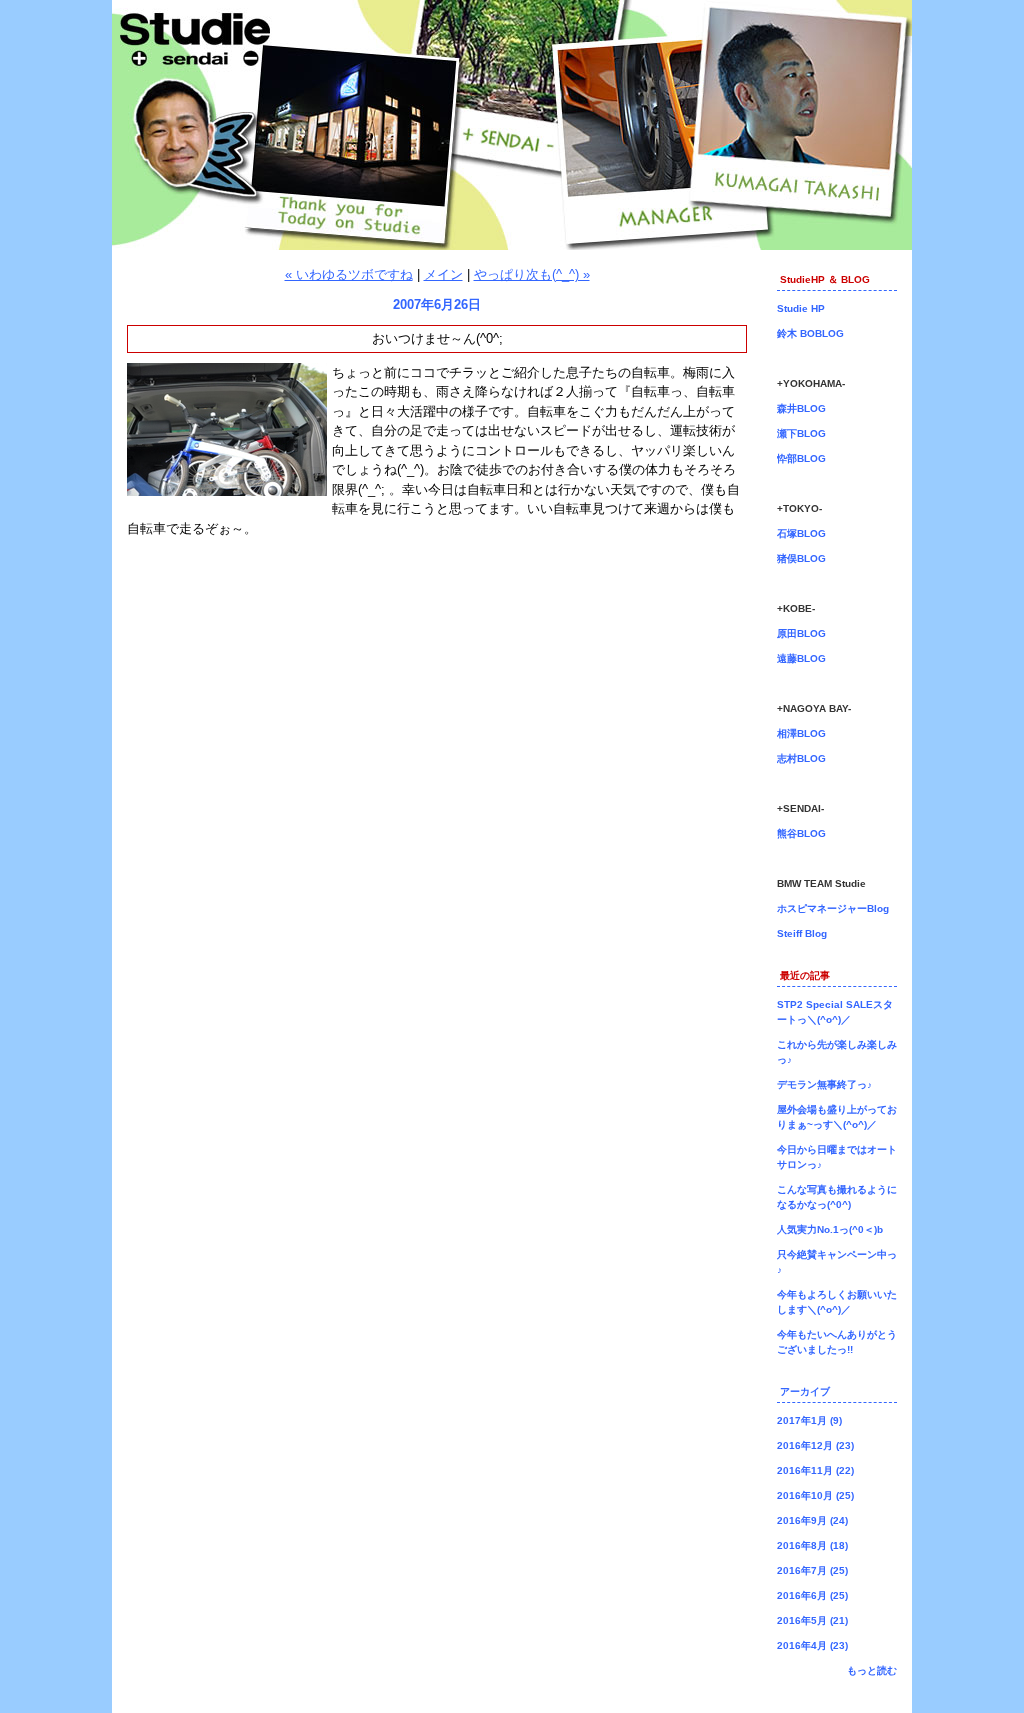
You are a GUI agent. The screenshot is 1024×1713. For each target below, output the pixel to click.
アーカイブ (805, 1391)
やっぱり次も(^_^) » (532, 274)
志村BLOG (801, 758)
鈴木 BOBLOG (810, 333)
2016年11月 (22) (815, 1470)
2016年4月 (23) (812, 1645)
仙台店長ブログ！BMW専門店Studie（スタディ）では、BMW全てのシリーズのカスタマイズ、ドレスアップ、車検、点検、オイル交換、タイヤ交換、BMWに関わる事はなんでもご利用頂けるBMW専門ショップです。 (512, 125)
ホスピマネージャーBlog (833, 908)
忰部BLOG (801, 458)
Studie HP (801, 308)
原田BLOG (801, 633)
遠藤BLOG (801, 658)
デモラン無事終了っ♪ (824, 1084)
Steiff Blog (802, 933)
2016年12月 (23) (815, 1445)
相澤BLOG (801, 733)
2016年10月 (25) (815, 1495)
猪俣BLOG (801, 558)
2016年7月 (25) (812, 1570)
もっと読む (872, 1670)
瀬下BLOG (801, 433)
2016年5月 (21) (812, 1620)
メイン (443, 274)
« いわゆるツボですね (349, 274)
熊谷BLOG (801, 833)
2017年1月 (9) (809, 1420)
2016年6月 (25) (812, 1595)
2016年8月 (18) (812, 1545)
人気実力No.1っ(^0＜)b (830, 1229)
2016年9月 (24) (812, 1520)
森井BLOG (801, 408)
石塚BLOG (801, 533)
